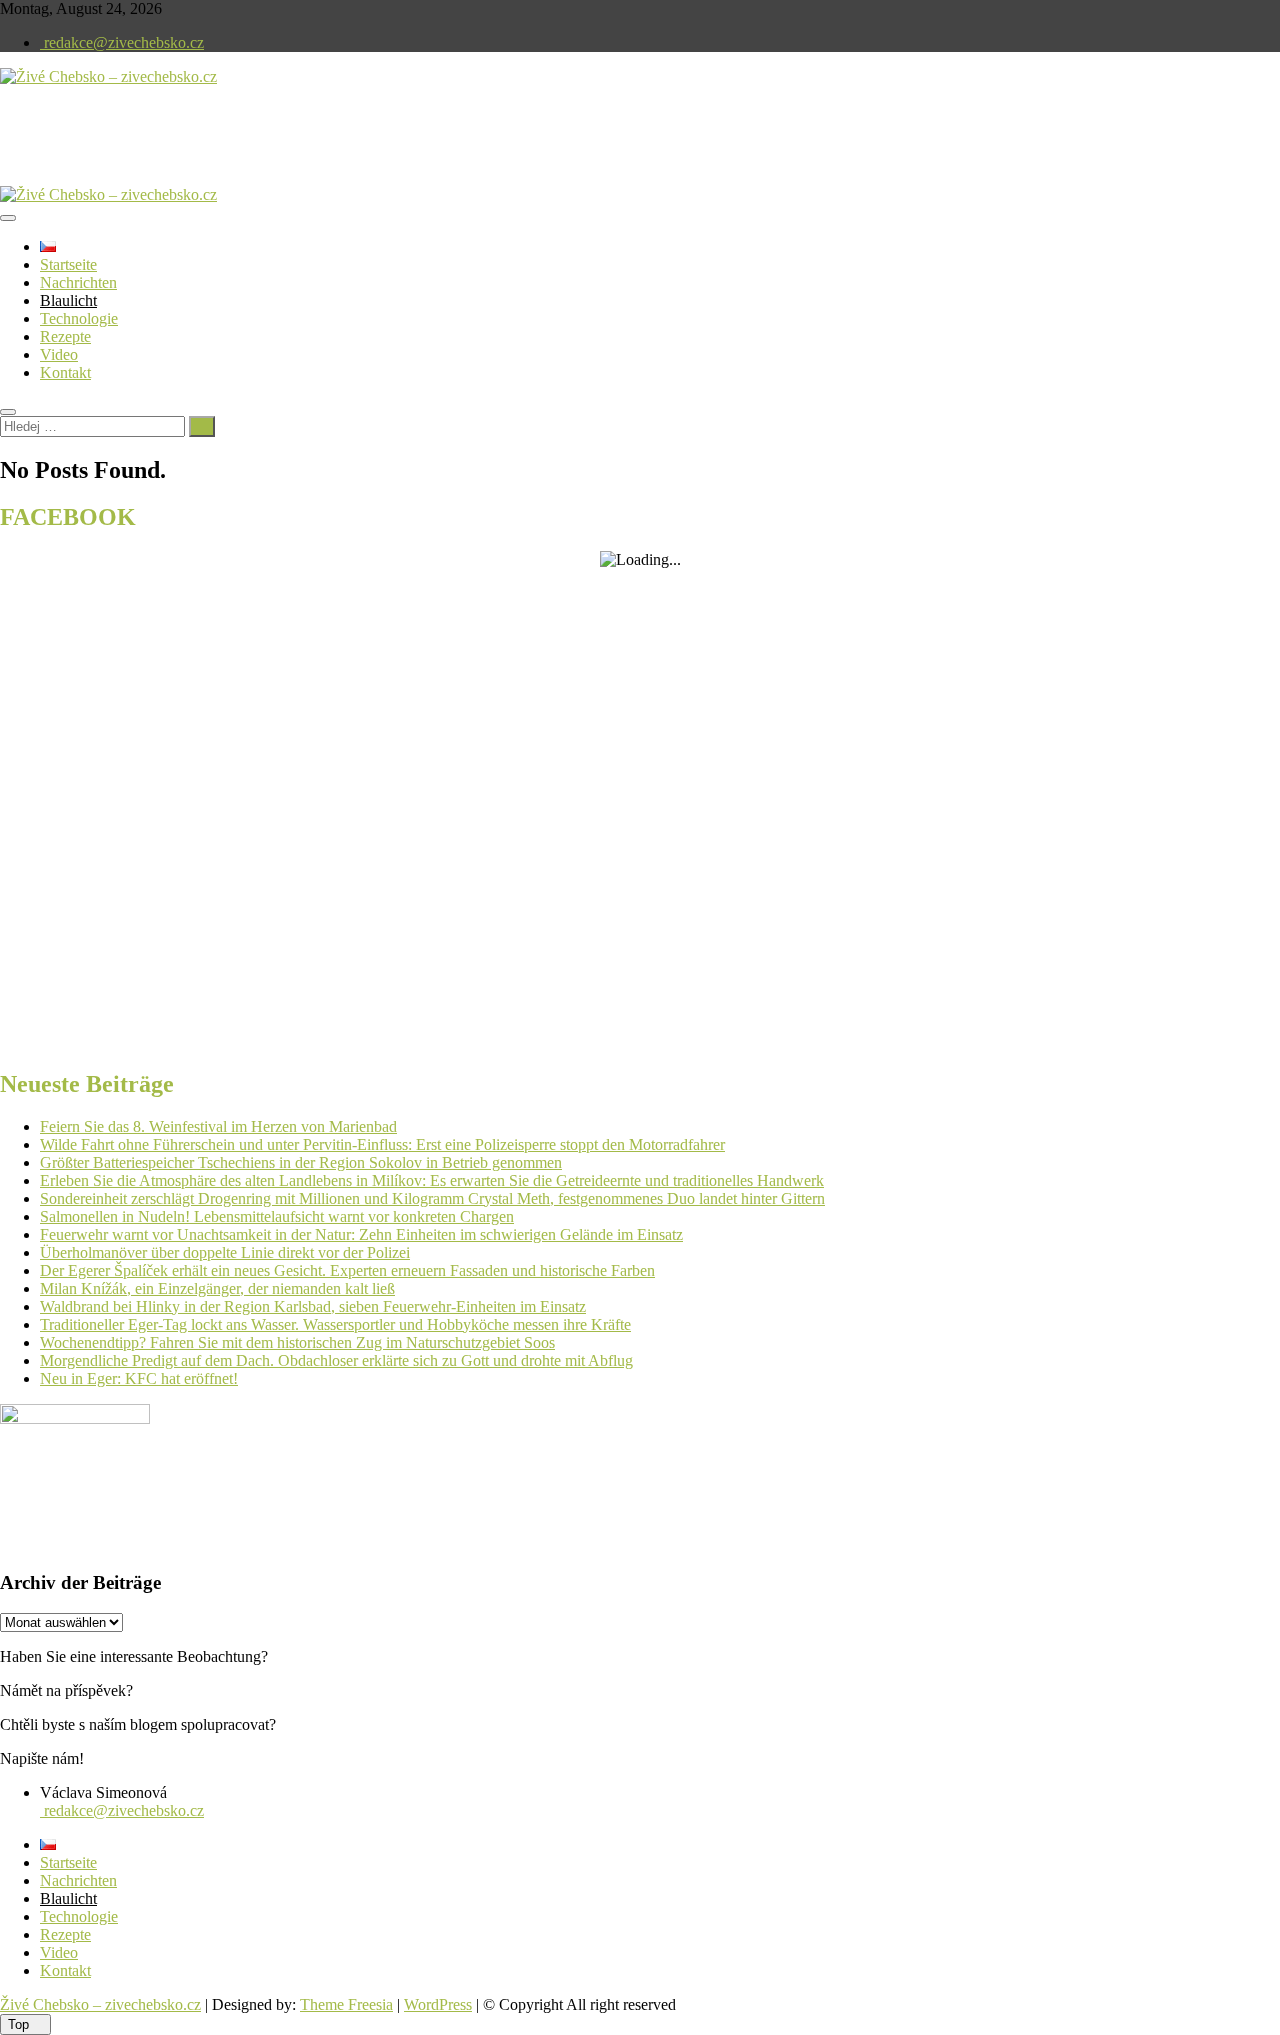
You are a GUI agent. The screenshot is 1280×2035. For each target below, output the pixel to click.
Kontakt (65, 372)
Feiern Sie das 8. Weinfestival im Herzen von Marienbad (218, 1126)
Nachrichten (78, 282)
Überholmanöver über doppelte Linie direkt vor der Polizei (225, 1252)
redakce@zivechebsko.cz (122, 42)
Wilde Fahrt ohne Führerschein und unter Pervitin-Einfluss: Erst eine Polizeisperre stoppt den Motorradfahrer (382, 1144)
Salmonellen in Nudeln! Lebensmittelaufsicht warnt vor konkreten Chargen (277, 1216)
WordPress (438, 2004)
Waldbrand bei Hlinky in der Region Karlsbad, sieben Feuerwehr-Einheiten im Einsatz (313, 1306)
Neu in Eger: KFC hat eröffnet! (139, 1378)
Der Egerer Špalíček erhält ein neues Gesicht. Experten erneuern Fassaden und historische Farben (347, 1270)
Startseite (68, 264)
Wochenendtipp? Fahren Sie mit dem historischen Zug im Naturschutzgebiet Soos (297, 1342)
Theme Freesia (346, 2004)
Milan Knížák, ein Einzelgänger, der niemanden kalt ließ (217, 1288)
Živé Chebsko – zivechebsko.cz (100, 2004)
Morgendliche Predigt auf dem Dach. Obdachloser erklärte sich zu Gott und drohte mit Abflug (336, 1360)
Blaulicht (68, 300)
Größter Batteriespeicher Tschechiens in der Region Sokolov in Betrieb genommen (301, 1162)
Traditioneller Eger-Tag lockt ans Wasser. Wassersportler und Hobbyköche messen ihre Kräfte (335, 1324)
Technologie (79, 318)
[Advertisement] (234, 152)
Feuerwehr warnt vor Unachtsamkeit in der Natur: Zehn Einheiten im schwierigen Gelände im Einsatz (361, 1234)
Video (59, 354)
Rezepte (65, 336)
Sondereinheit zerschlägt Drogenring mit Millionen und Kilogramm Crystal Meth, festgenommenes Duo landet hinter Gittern (432, 1198)
